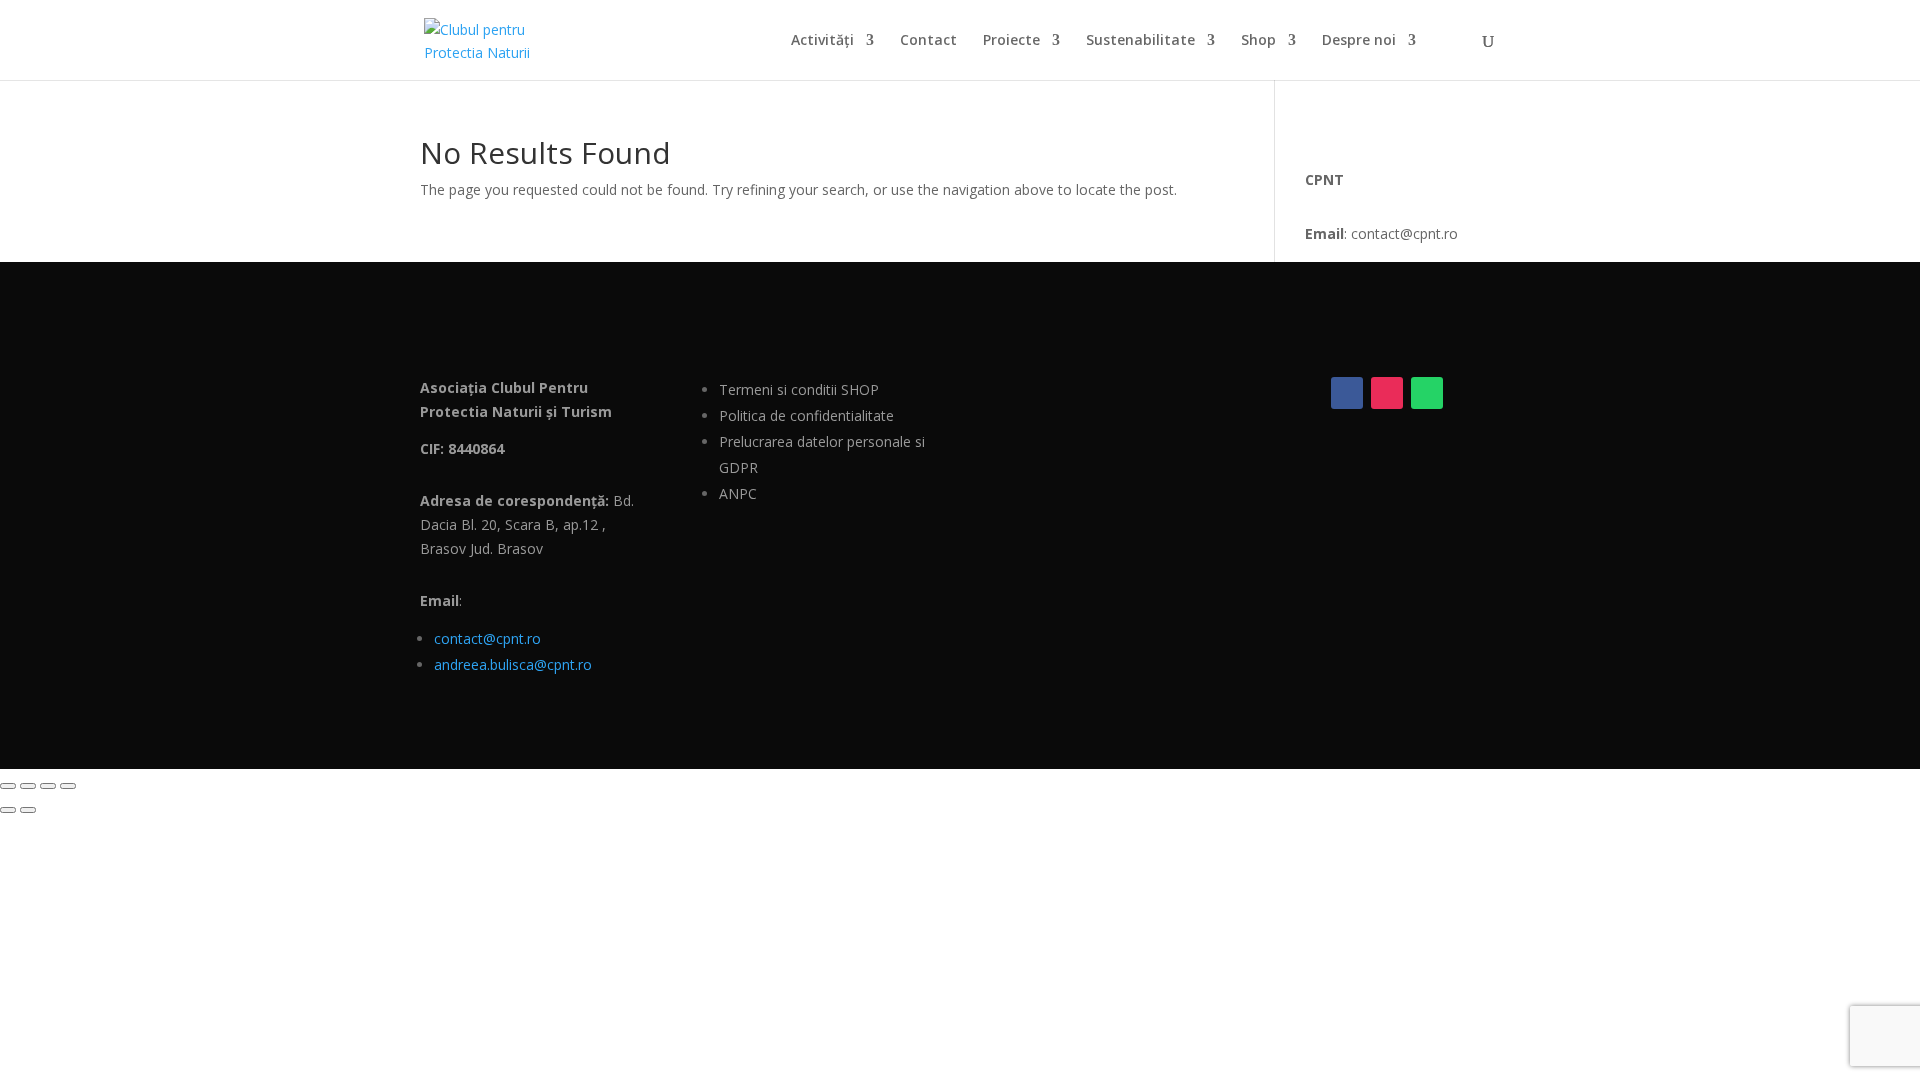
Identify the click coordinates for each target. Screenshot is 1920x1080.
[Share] (48, 786)
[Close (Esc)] (68, 786)
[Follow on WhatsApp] (1427, 393)
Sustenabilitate (1140, 41)
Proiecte (1011, 41)
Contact (928, 41)
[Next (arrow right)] (28, 810)
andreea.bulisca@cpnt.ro (513, 664)
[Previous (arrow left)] (8, 810)
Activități (822, 41)
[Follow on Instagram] (1387, 393)
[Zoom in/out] (8, 786)
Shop (1258, 41)
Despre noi (1359, 41)
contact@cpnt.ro (487, 638)
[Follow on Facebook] (1347, 393)
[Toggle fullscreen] (28, 786)
